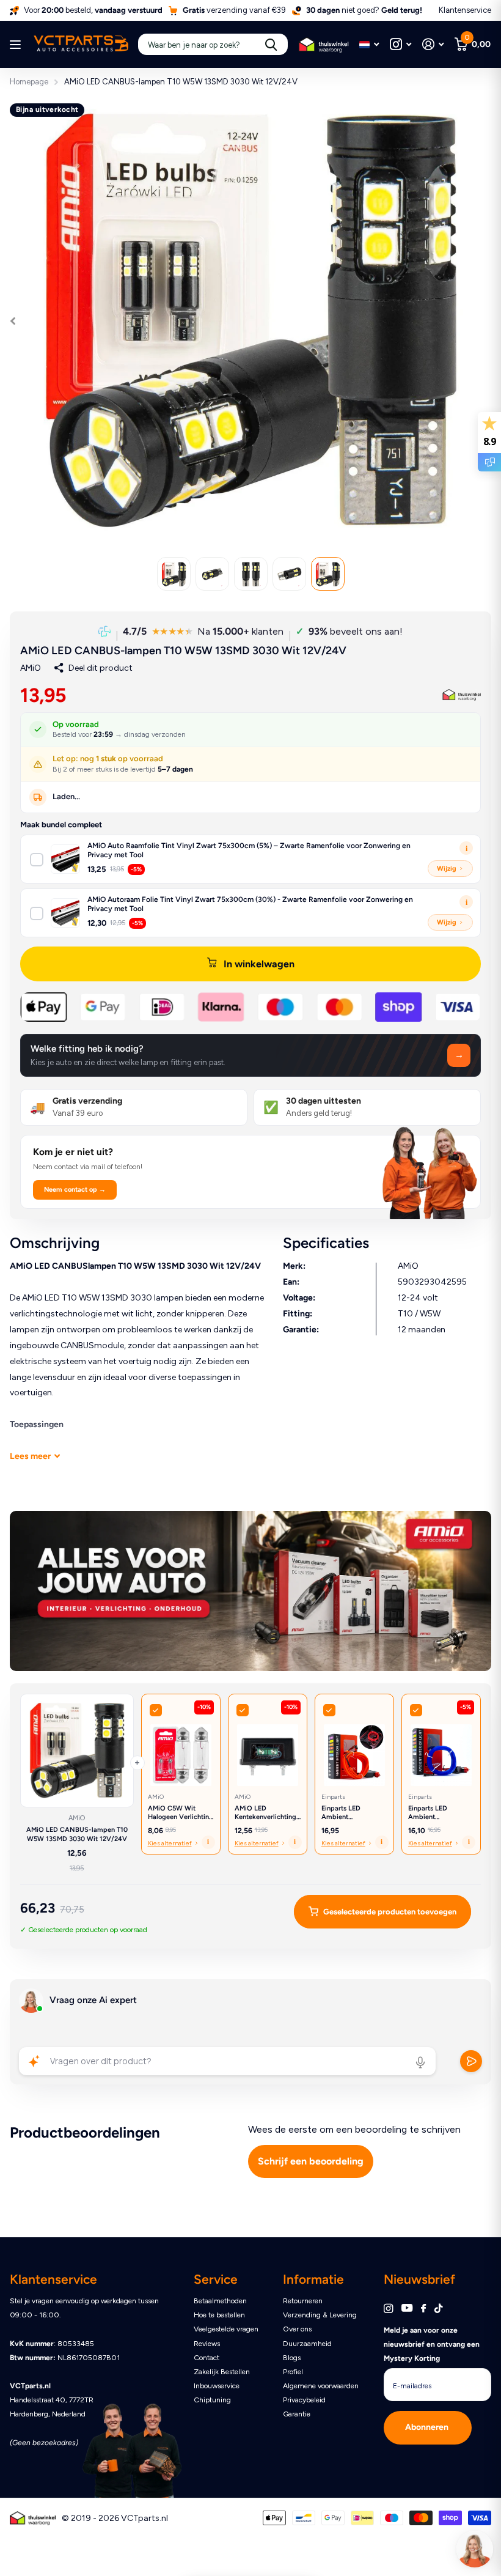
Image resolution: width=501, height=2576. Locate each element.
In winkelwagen (259, 964)
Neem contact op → (75, 1190)
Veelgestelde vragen (226, 2329)
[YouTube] (407, 2308)
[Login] (433, 44)
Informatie (313, 2279)
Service (216, 2279)
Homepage (29, 82)
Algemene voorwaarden (321, 2386)
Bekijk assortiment (17, 45)
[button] (250, 1055)
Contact (207, 2358)
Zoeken (271, 44)
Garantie (297, 2414)
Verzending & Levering (320, 2315)
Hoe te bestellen (219, 2315)
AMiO (31, 668)
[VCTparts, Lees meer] (400, 44)
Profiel (293, 2372)
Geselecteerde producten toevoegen (390, 1912)
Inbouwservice (217, 2386)
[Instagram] (388, 2308)
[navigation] (174, 574)
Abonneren (428, 2427)
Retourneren (303, 2301)
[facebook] (423, 2309)
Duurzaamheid (307, 2344)
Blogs (292, 2358)
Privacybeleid (304, 2400)
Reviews (207, 2344)
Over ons (297, 2329)
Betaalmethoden (220, 2301)
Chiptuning (212, 2400)
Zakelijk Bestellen (222, 2372)
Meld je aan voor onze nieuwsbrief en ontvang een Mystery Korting (432, 2344)
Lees (30, 1456)
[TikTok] (439, 2308)
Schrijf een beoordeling (311, 2161)
